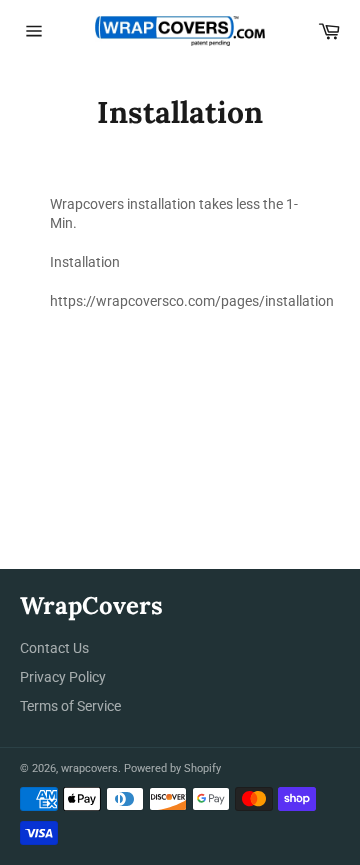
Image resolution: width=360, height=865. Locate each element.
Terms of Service (70, 706)
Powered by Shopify (172, 768)
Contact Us (54, 648)
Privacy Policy (63, 677)
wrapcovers (89, 768)
